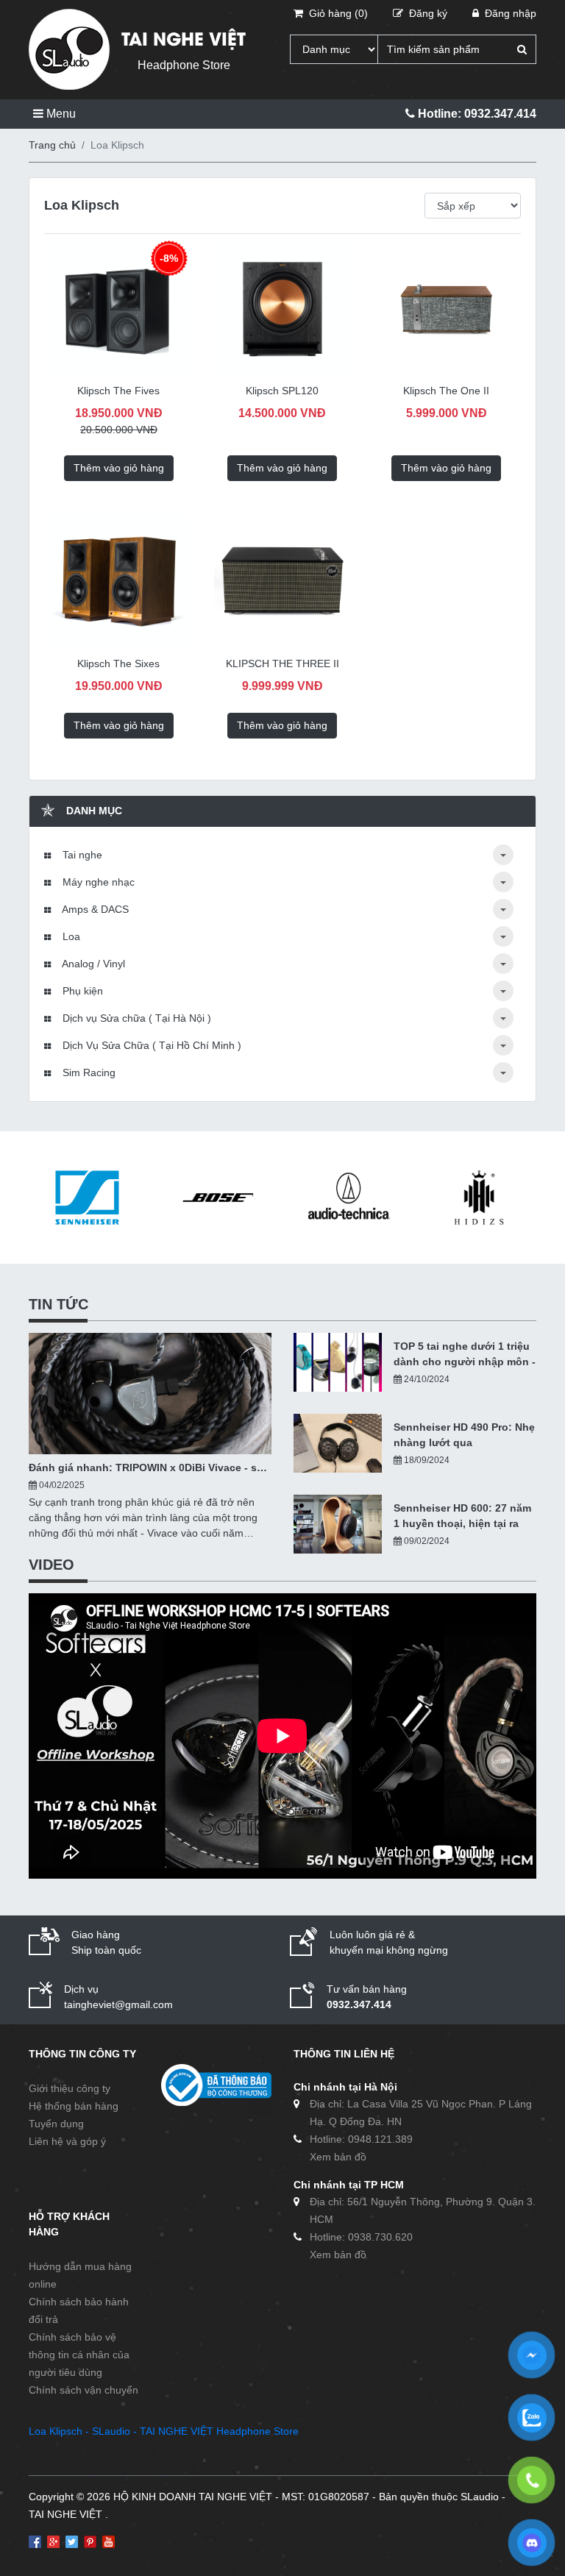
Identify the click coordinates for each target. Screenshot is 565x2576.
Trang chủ (52, 145)
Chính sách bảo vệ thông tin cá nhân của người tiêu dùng (79, 2355)
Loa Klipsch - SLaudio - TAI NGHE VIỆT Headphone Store (164, 2431)
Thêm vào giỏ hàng (119, 468)
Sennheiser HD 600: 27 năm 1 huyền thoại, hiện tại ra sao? (462, 1517)
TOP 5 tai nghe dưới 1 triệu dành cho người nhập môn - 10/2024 (465, 1355)
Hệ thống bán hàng (74, 2106)
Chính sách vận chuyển (83, 2390)
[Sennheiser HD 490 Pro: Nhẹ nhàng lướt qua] (338, 1443)
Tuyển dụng (56, 2124)
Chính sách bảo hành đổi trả (79, 2310)
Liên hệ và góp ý (67, 2141)
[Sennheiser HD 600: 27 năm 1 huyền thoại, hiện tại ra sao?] (338, 1524)
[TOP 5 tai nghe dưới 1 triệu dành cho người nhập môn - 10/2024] (338, 1362)
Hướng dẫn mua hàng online (80, 2275)
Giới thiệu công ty (70, 2088)
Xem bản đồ (338, 2157)
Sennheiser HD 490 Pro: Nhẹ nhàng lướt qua (464, 1435)
